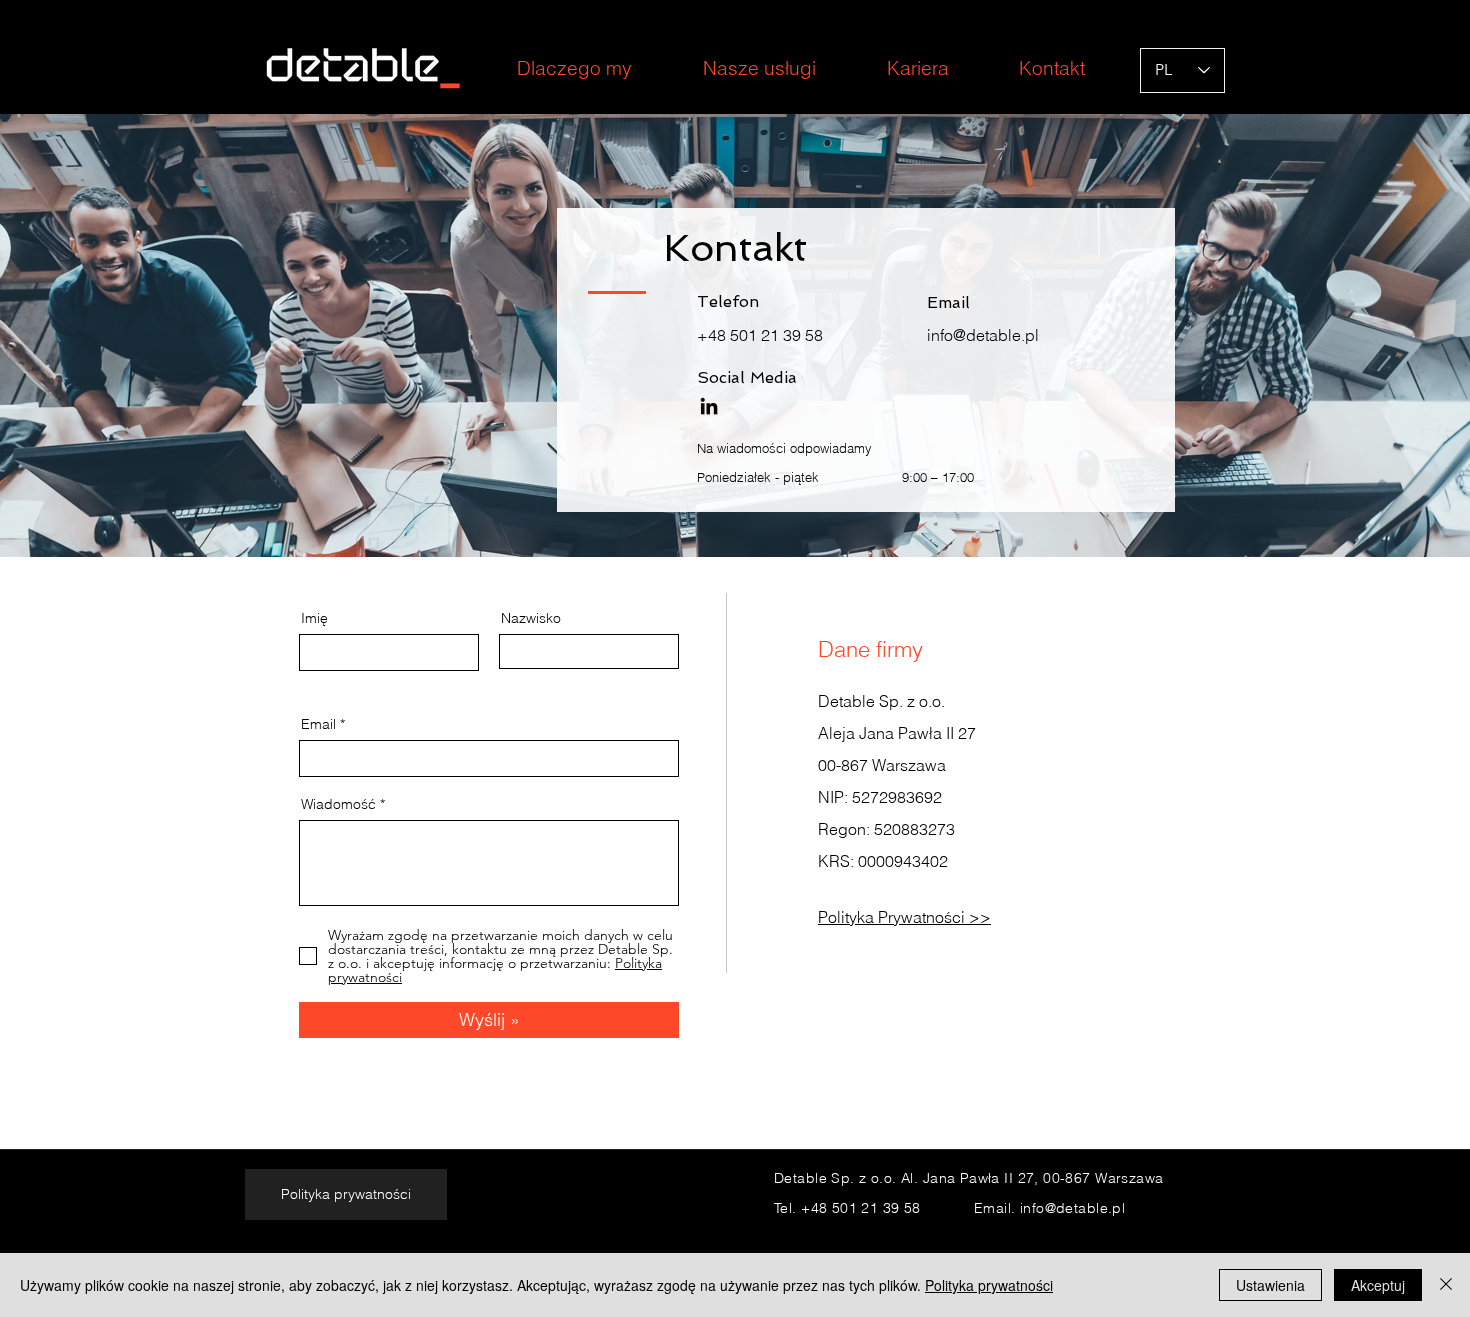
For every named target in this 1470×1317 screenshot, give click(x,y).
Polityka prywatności (989, 1285)
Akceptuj (1378, 1285)
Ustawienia (1270, 1285)
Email (318, 724)
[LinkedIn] (709, 406)
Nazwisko (531, 618)
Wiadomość (338, 804)
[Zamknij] (1446, 1285)
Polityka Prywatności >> (904, 917)
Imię (314, 618)
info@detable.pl (983, 335)
